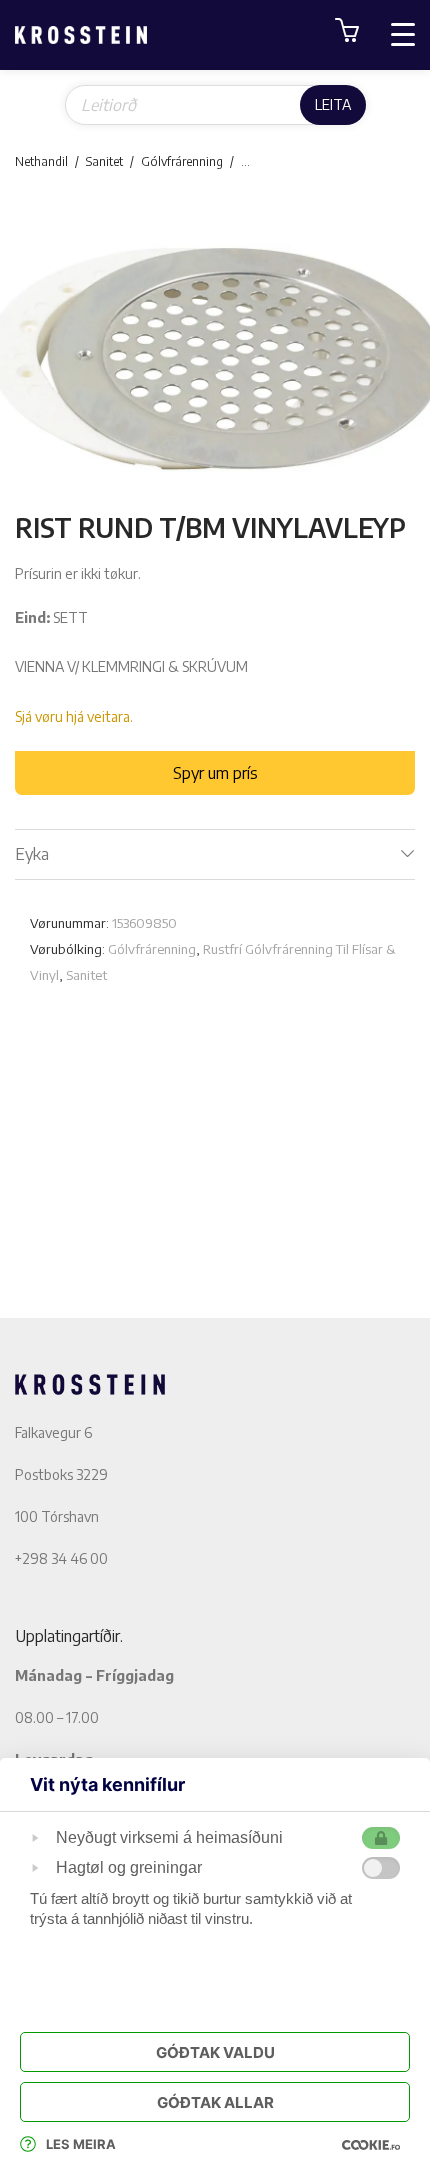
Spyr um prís (215, 773)
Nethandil (41, 161)
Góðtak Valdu (215, 2052)
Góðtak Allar (215, 2102)
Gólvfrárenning (182, 161)
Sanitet (104, 161)
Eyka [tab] (32, 854)
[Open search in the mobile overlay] (215, 105)
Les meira (81, 2144)
